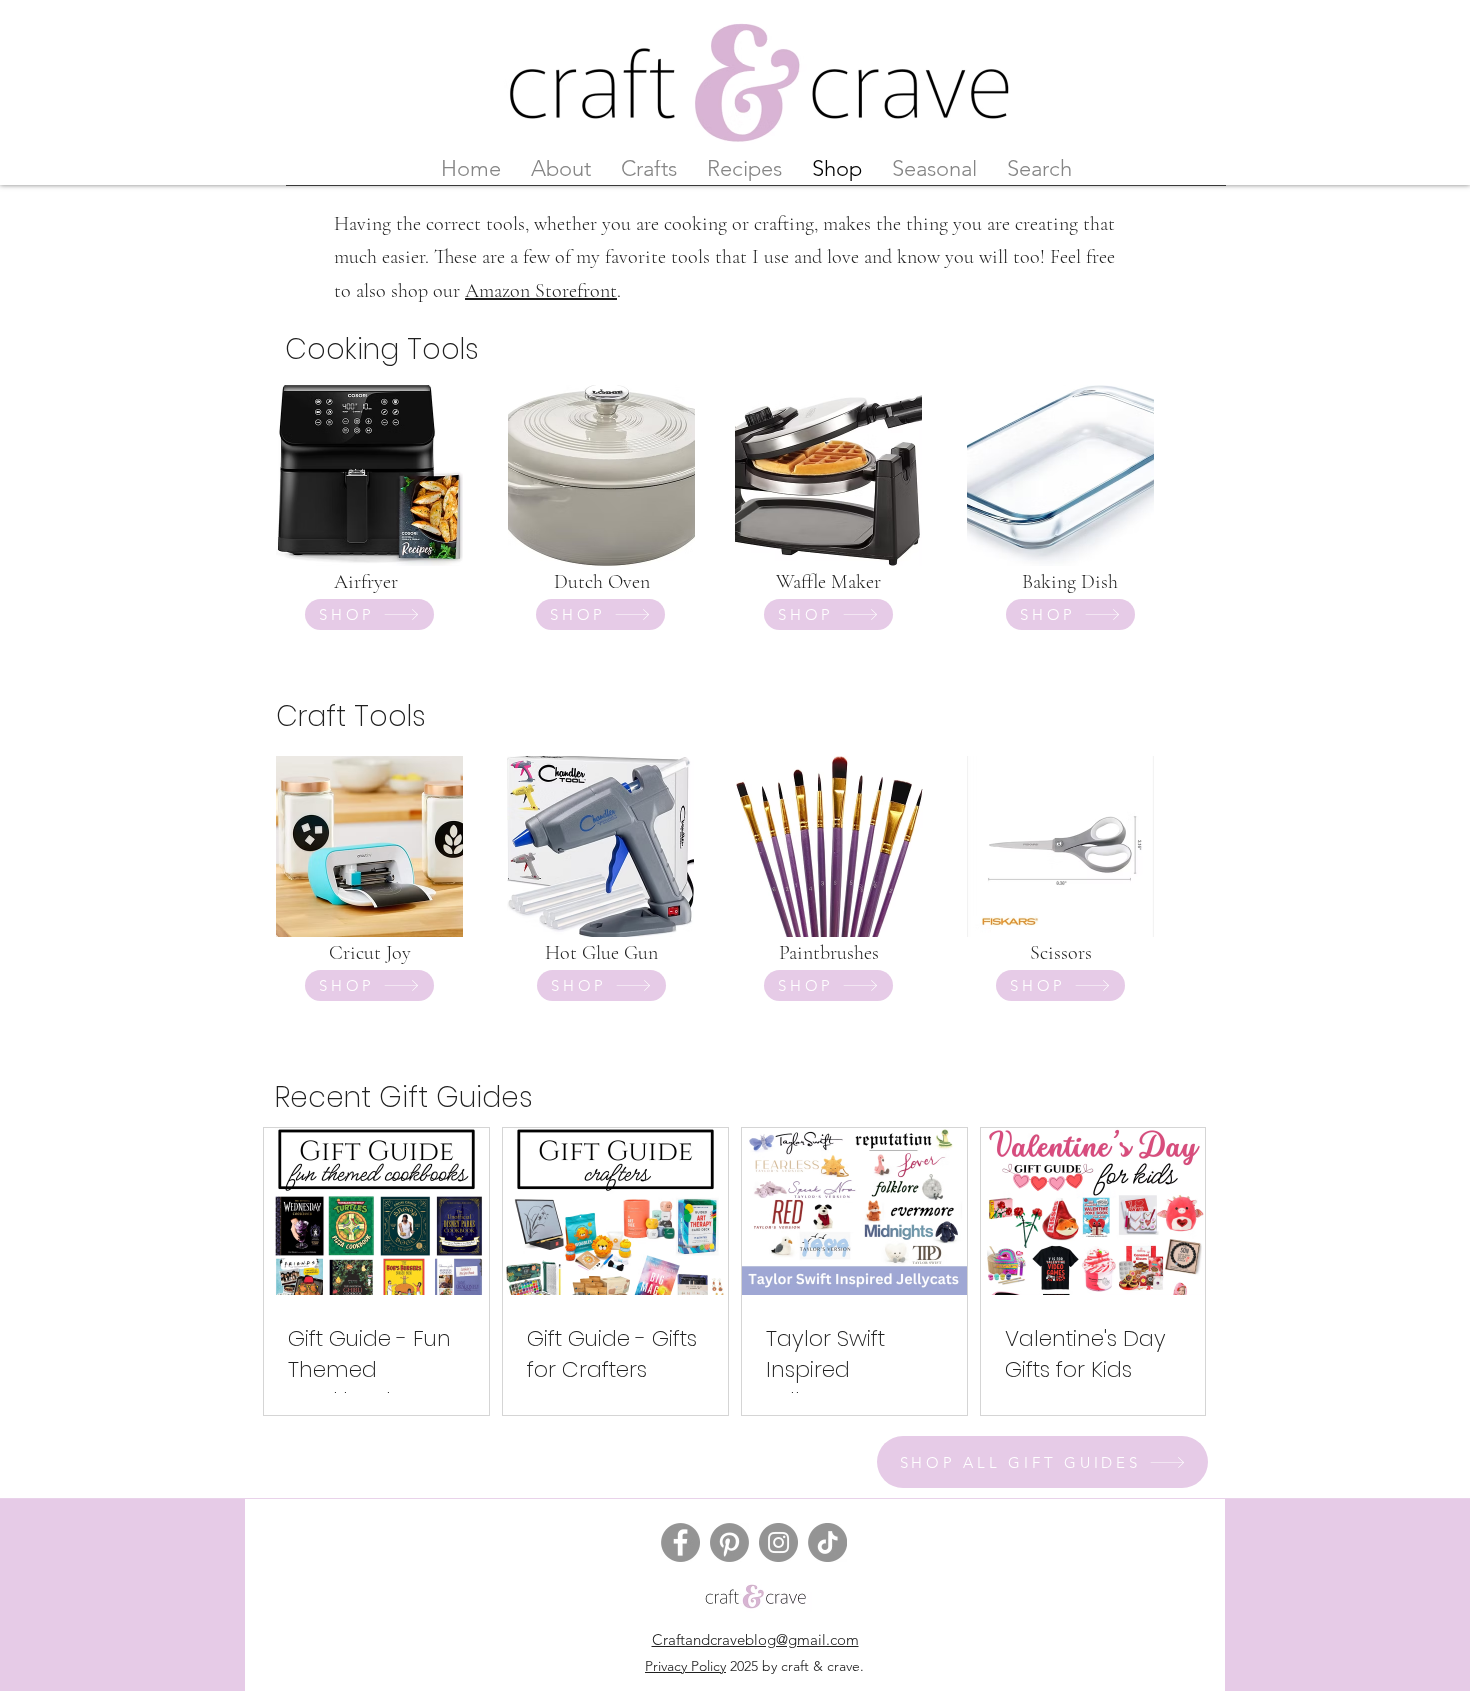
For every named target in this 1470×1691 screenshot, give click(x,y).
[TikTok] (827, 1542)
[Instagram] (778, 1542)
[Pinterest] (729, 1542)
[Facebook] (680, 1542)
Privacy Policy (685, 1666)
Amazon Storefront (541, 291)
